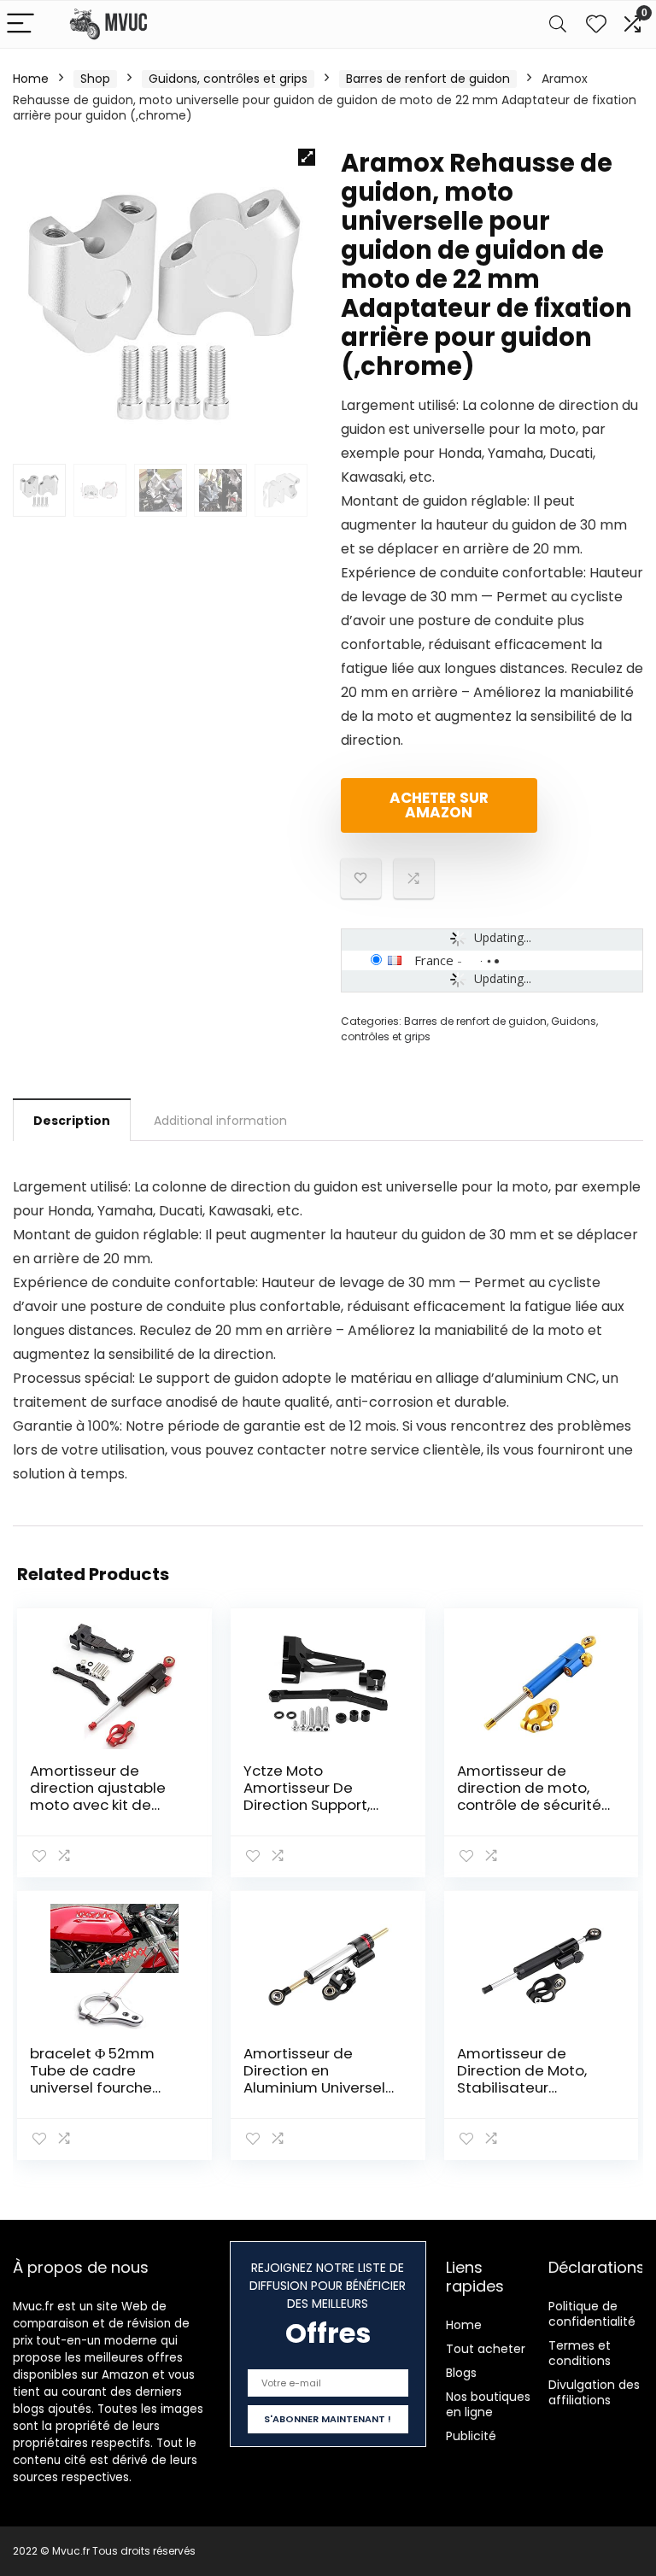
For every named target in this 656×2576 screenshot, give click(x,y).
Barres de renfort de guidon (428, 79)
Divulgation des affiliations (594, 2392)
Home (31, 79)
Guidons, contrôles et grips (228, 79)
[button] (307, 157)
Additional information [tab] (220, 1121)
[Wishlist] (596, 24)
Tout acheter (486, 2349)
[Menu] (20, 24)
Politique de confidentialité (592, 2314)
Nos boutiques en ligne (488, 2404)
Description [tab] (72, 1121)
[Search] (558, 24)
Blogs (461, 2373)
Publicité (471, 2436)
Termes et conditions (580, 2353)
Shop (95, 79)
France (434, 960)
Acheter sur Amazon (439, 805)
